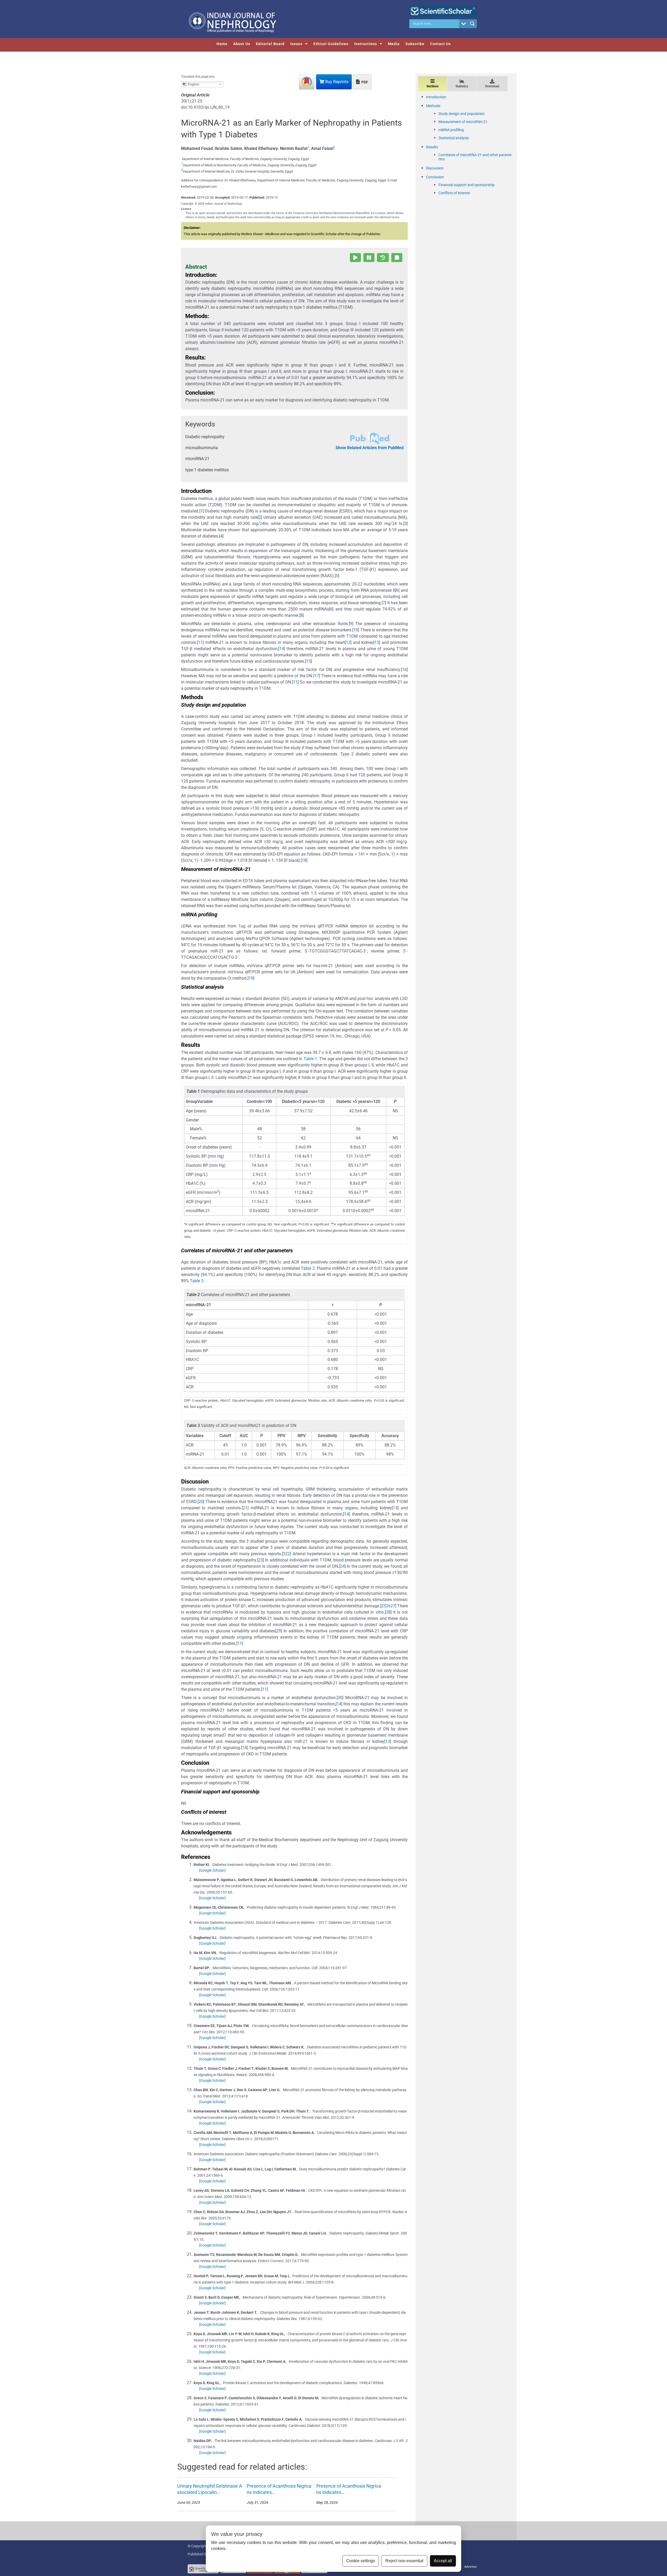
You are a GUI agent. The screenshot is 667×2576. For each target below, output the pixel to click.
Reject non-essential (404, 2561)
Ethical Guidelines (331, 44)
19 (251, 978)
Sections (433, 86)
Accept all (443, 2561)
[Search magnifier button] (472, 24)
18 (304, 860)
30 (340, 1698)
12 (348, 642)
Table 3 (197, 1281)
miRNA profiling (451, 130)
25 (384, 1606)
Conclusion (435, 177)
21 (245, 1508)
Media (394, 44)
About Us (242, 44)
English (193, 84)
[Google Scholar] (212, 1870)
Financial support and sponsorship (467, 185)
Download (492, 86)
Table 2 (308, 1268)
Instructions (366, 44)
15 (308, 661)
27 (393, 1606)
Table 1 (310, 1059)
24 (342, 1566)
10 (356, 630)
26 (388, 1606)
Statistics (462, 86)
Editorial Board (270, 44)
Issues (296, 44)
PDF (364, 82)
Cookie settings (361, 2561)
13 (377, 642)
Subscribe (415, 44)
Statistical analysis (454, 138)
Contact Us (440, 44)
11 (200, 642)
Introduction (436, 97)
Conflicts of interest (454, 193)
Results (432, 147)
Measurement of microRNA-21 (463, 122)
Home (222, 44)
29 (279, 1631)
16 (404, 670)
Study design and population (462, 114)
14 (282, 649)
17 (317, 676)
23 (261, 1560)
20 (201, 1502)
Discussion (435, 168)
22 (288, 1554)
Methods (433, 106)
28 (388, 1612)
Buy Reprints (336, 82)
